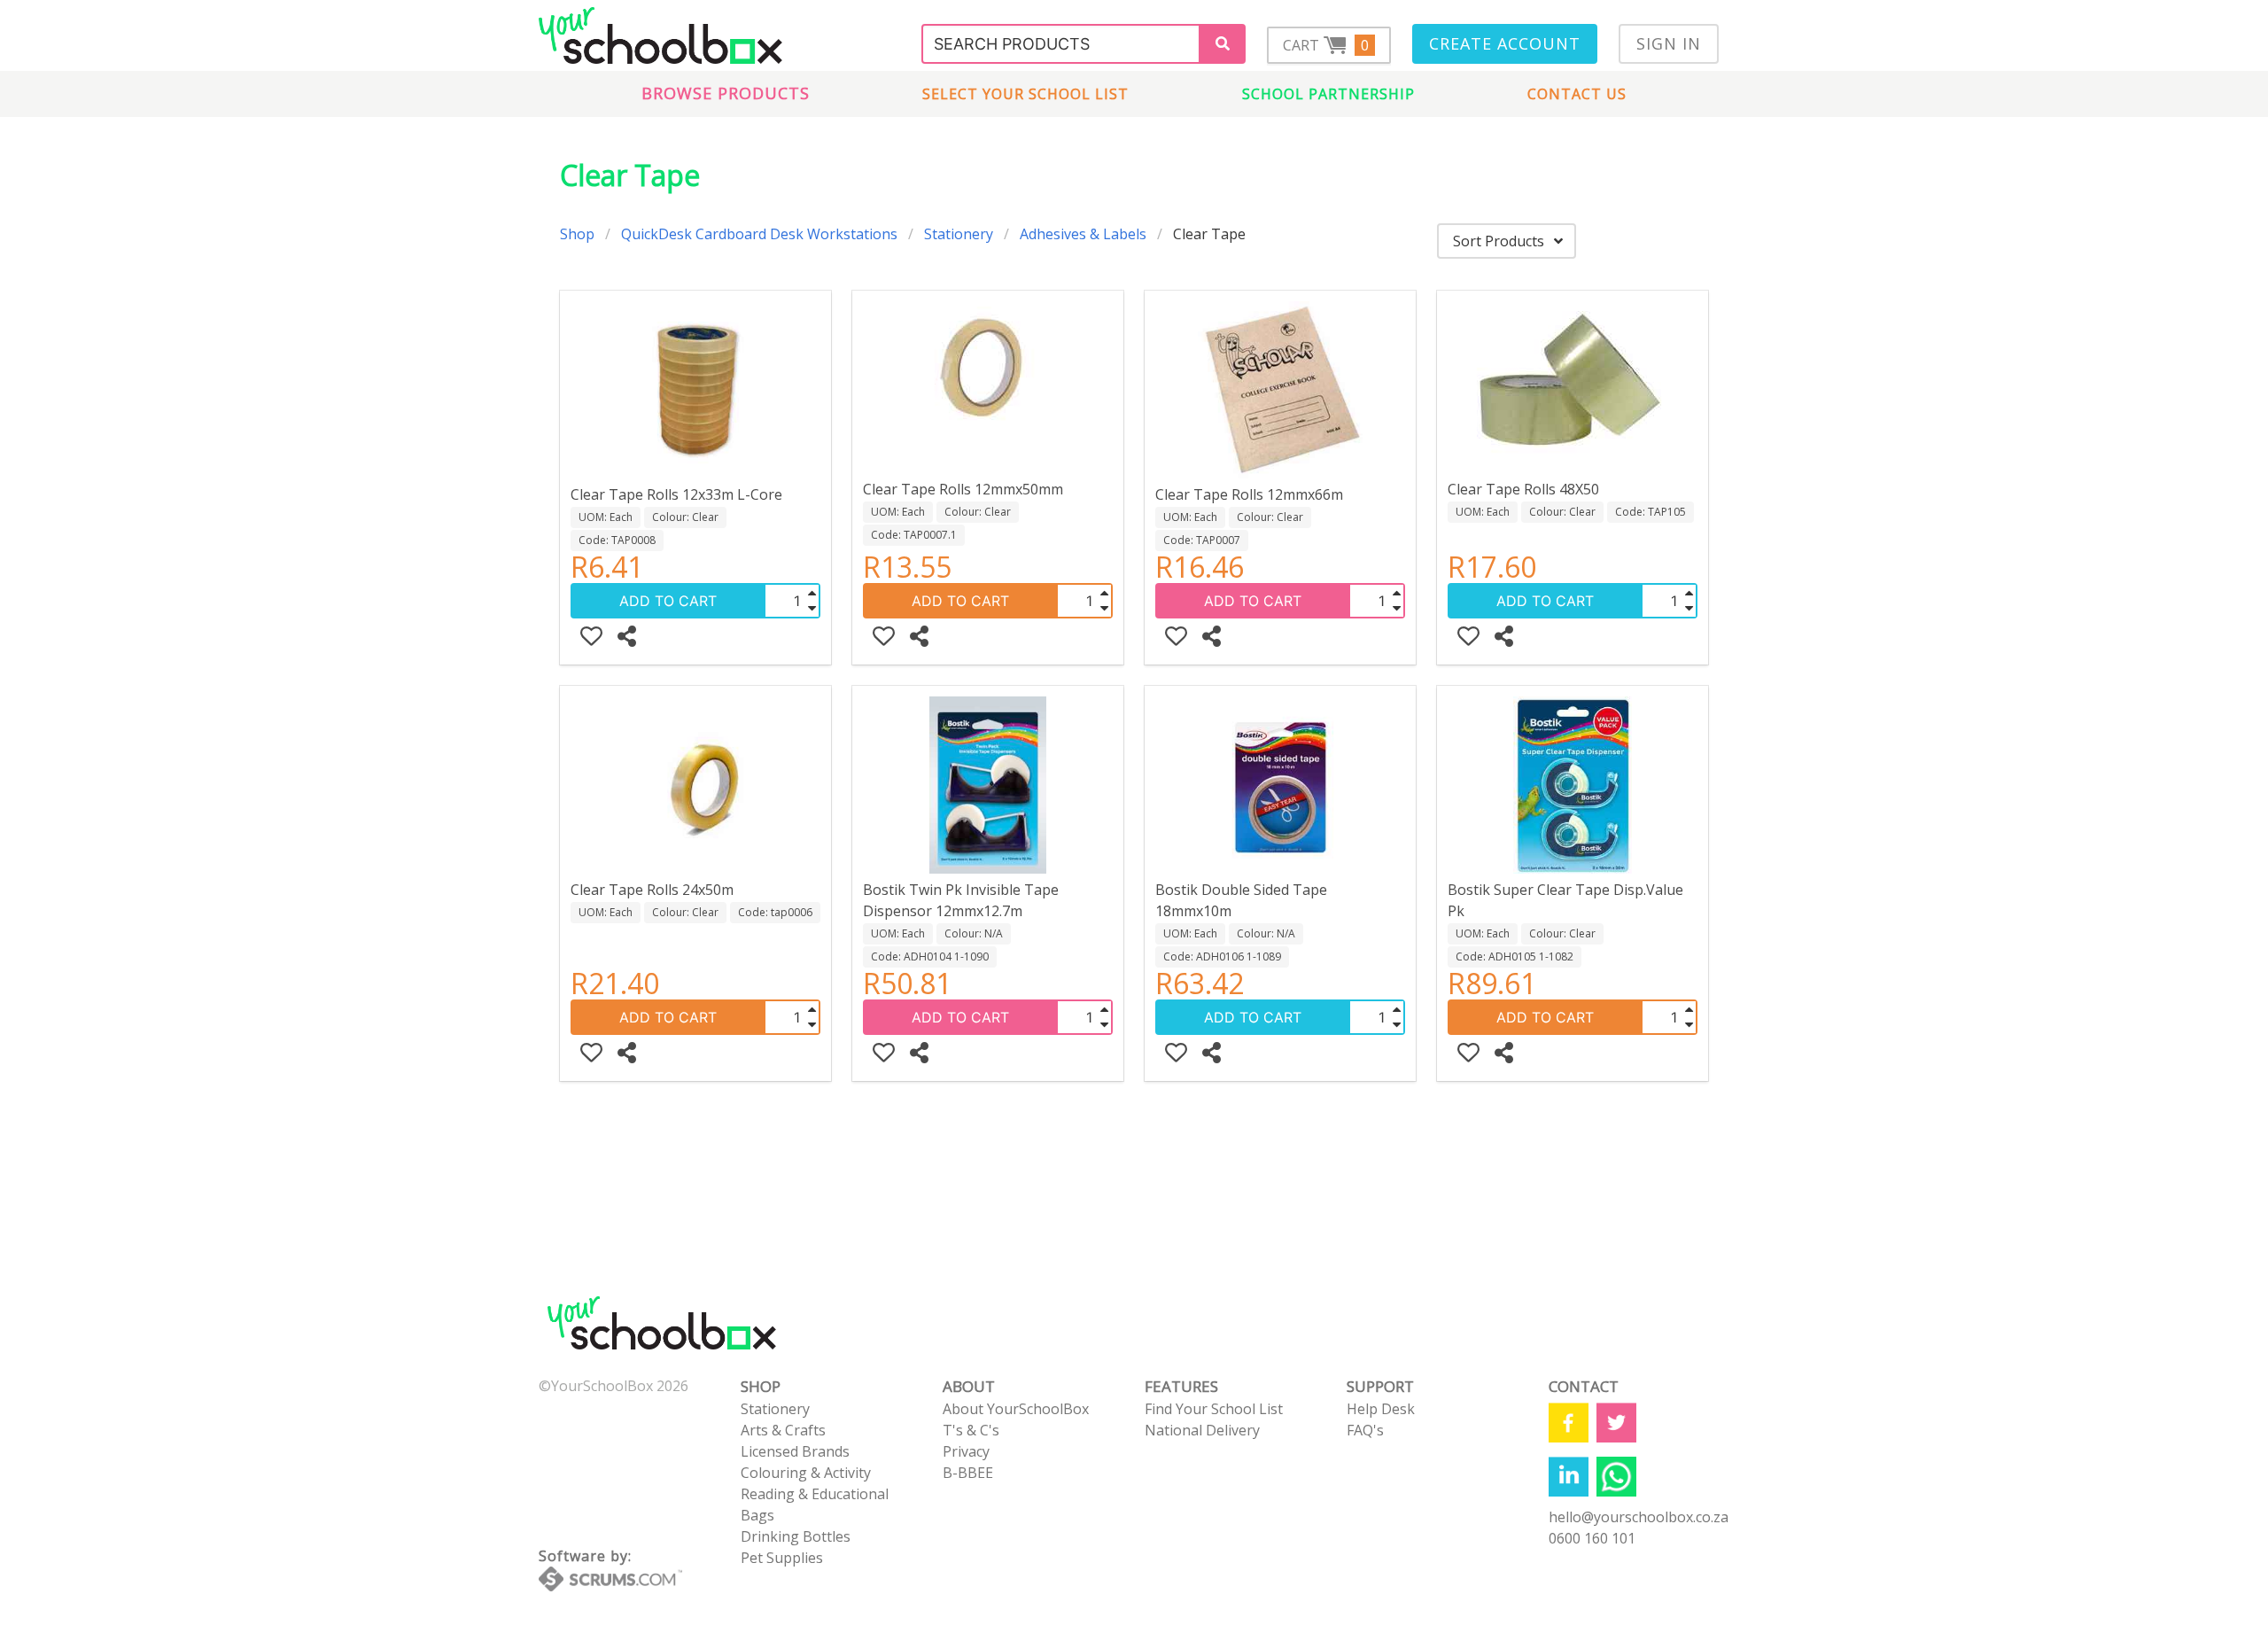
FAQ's (1365, 1430)
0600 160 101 (1592, 1538)
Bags (757, 1515)
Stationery (959, 234)
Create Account (1505, 43)
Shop (577, 234)
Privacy (966, 1451)
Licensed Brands (795, 1451)
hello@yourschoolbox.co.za (1639, 1517)
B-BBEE (968, 1473)
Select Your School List (1025, 94)
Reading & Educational (815, 1494)
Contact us (1577, 94)
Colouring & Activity (806, 1473)
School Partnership (1328, 94)
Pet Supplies (782, 1558)
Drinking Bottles (796, 1536)
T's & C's (971, 1430)
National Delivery (1202, 1430)
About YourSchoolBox (1016, 1409)
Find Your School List (1214, 1409)
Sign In (1669, 43)
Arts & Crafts (783, 1430)
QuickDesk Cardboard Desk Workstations (759, 234)
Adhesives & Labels (1083, 234)
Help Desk (1381, 1409)
